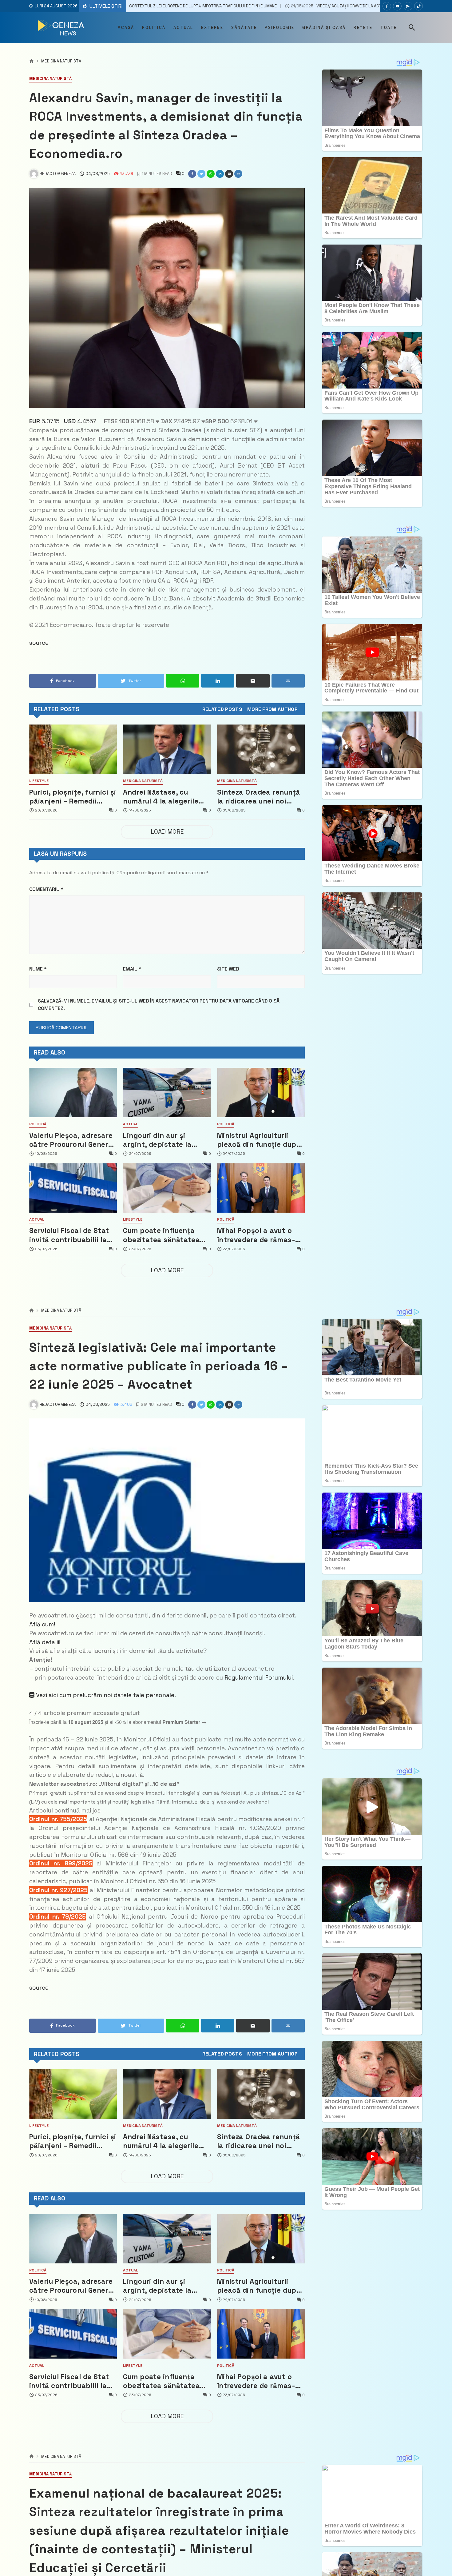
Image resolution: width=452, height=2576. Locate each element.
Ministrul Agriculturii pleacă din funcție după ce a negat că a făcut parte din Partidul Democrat (259, 1140)
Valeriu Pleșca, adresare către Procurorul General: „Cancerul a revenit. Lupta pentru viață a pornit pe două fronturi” (73, 1140)
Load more (167, 832)
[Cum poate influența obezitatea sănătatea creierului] (167, 1188)
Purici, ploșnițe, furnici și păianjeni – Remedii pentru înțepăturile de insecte (73, 797)
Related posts (222, 709)
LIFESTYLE (39, 781)
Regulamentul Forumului (259, 1678)
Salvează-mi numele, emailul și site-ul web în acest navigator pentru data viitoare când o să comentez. (159, 1005)
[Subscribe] (418, 6)
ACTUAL (131, 1124)
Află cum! (42, 1624)
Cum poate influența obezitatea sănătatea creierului (161, 1235)
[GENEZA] (62, 28)
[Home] (32, 61)
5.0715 (44, 421)
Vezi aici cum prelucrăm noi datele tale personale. (105, 1695)
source (39, 643)
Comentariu (46, 889)
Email (132, 969)
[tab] (222, 709)
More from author (272, 709)
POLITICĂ (38, 1124)
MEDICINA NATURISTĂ (61, 61)
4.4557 (80, 421)
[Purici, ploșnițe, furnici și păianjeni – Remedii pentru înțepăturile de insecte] (73, 749)
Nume (38, 969)
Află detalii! (45, 1642)
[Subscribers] (397, 6)
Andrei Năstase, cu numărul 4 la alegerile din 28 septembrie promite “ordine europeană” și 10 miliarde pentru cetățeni (166, 797)
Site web (228, 969)
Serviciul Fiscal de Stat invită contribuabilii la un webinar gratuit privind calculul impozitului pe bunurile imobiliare (69, 1235)
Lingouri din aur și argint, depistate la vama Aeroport (157, 1140)
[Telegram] (408, 6)
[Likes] (387, 6)
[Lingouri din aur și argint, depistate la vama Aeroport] (167, 1093)
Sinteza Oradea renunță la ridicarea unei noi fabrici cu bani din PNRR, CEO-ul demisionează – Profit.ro (260, 797)
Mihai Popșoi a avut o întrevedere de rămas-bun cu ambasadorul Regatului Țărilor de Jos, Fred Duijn (259, 1235)
